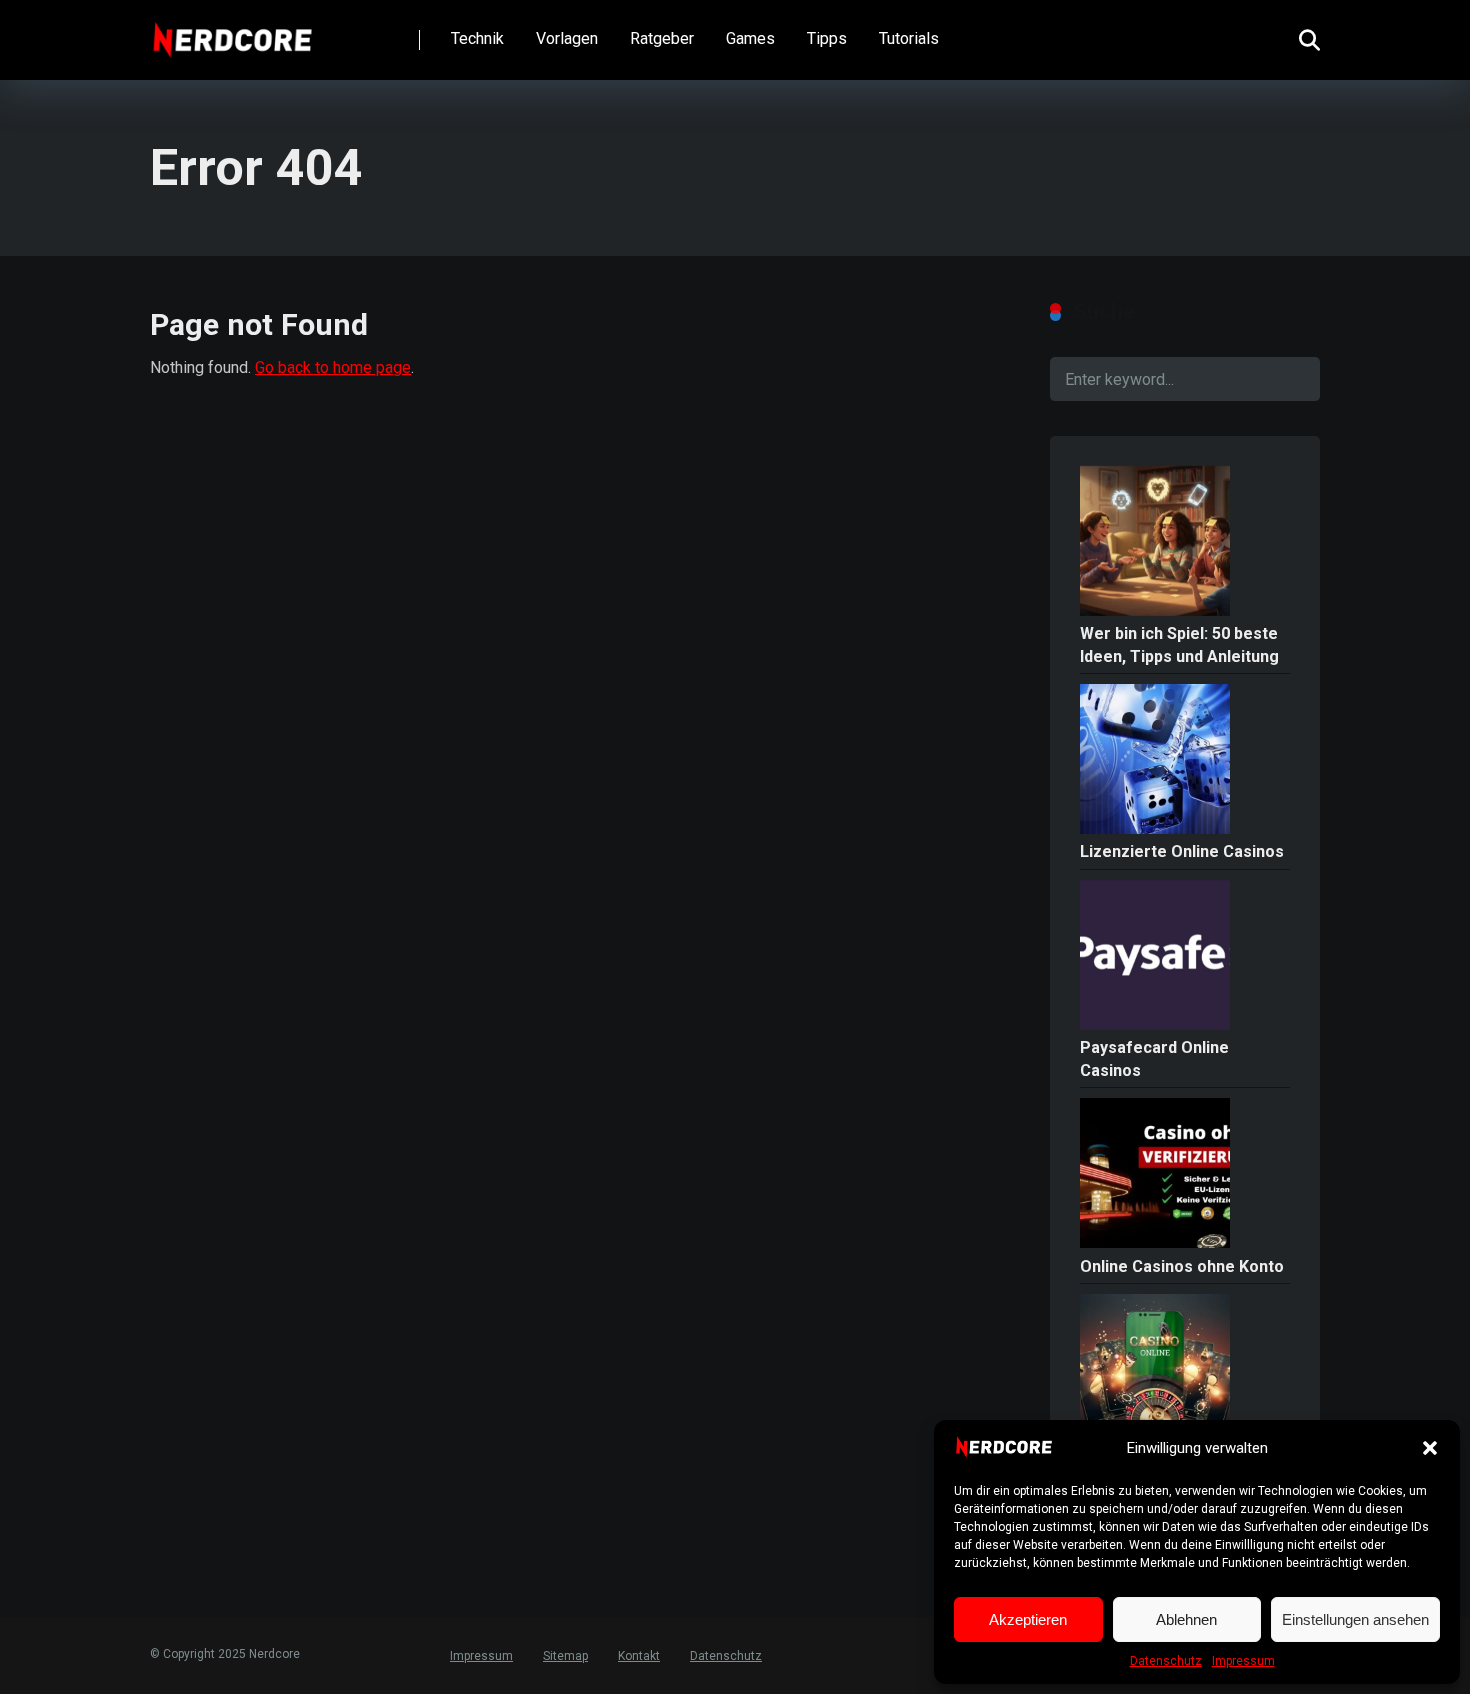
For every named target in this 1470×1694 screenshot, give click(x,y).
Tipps (827, 38)
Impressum (1243, 1661)
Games (750, 38)
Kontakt (639, 1656)
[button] (1430, 1448)
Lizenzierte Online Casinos (1182, 851)
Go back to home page (333, 367)
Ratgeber (662, 38)
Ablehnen (1186, 1619)
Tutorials (909, 38)
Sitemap (565, 1656)
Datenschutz (1166, 1661)
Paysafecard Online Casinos (1154, 1059)
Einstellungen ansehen (1355, 1619)
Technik (477, 38)
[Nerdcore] (232, 32)
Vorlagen (567, 38)
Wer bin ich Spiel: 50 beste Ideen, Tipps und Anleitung (1179, 645)
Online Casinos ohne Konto (1182, 1266)
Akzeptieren (1028, 1619)
